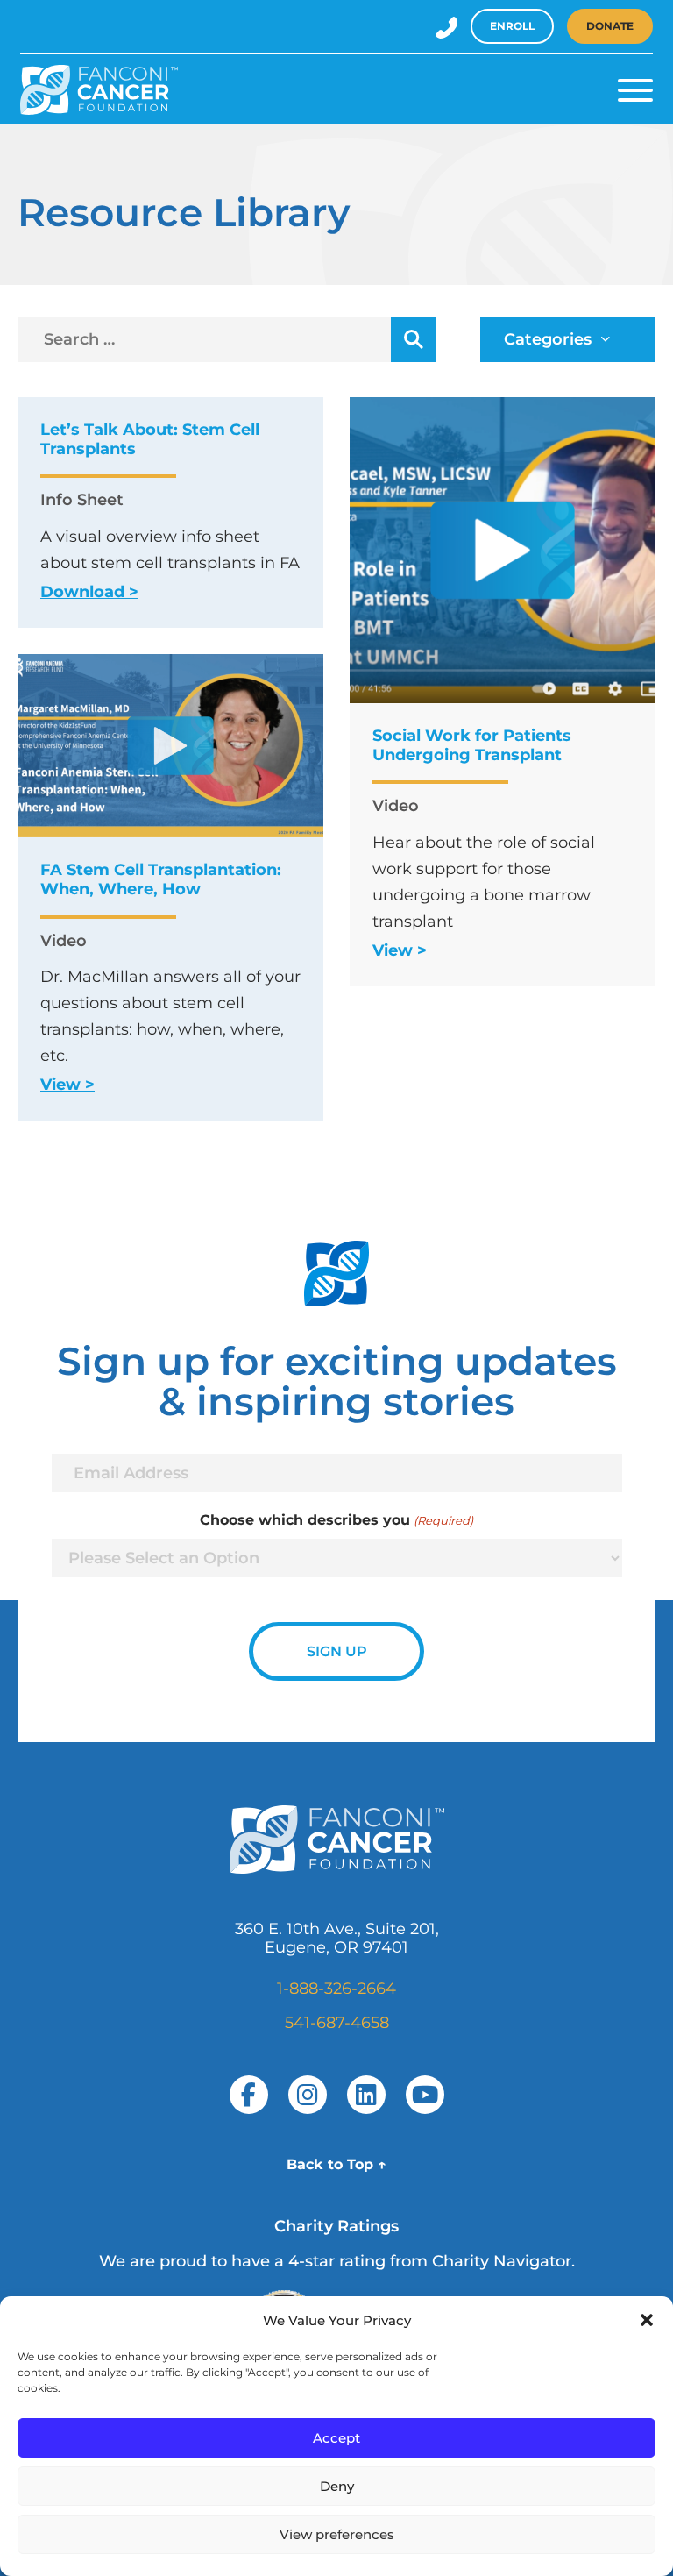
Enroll (512, 26)
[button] (647, 2320)
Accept (336, 2438)
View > (400, 950)
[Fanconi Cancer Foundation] (99, 90)
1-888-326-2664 (336, 1989)
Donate (610, 26)
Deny (337, 2486)
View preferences (337, 2534)
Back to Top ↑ (336, 2164)
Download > (89, 592)
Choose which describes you (336, 1520)
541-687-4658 (337, 2023)
